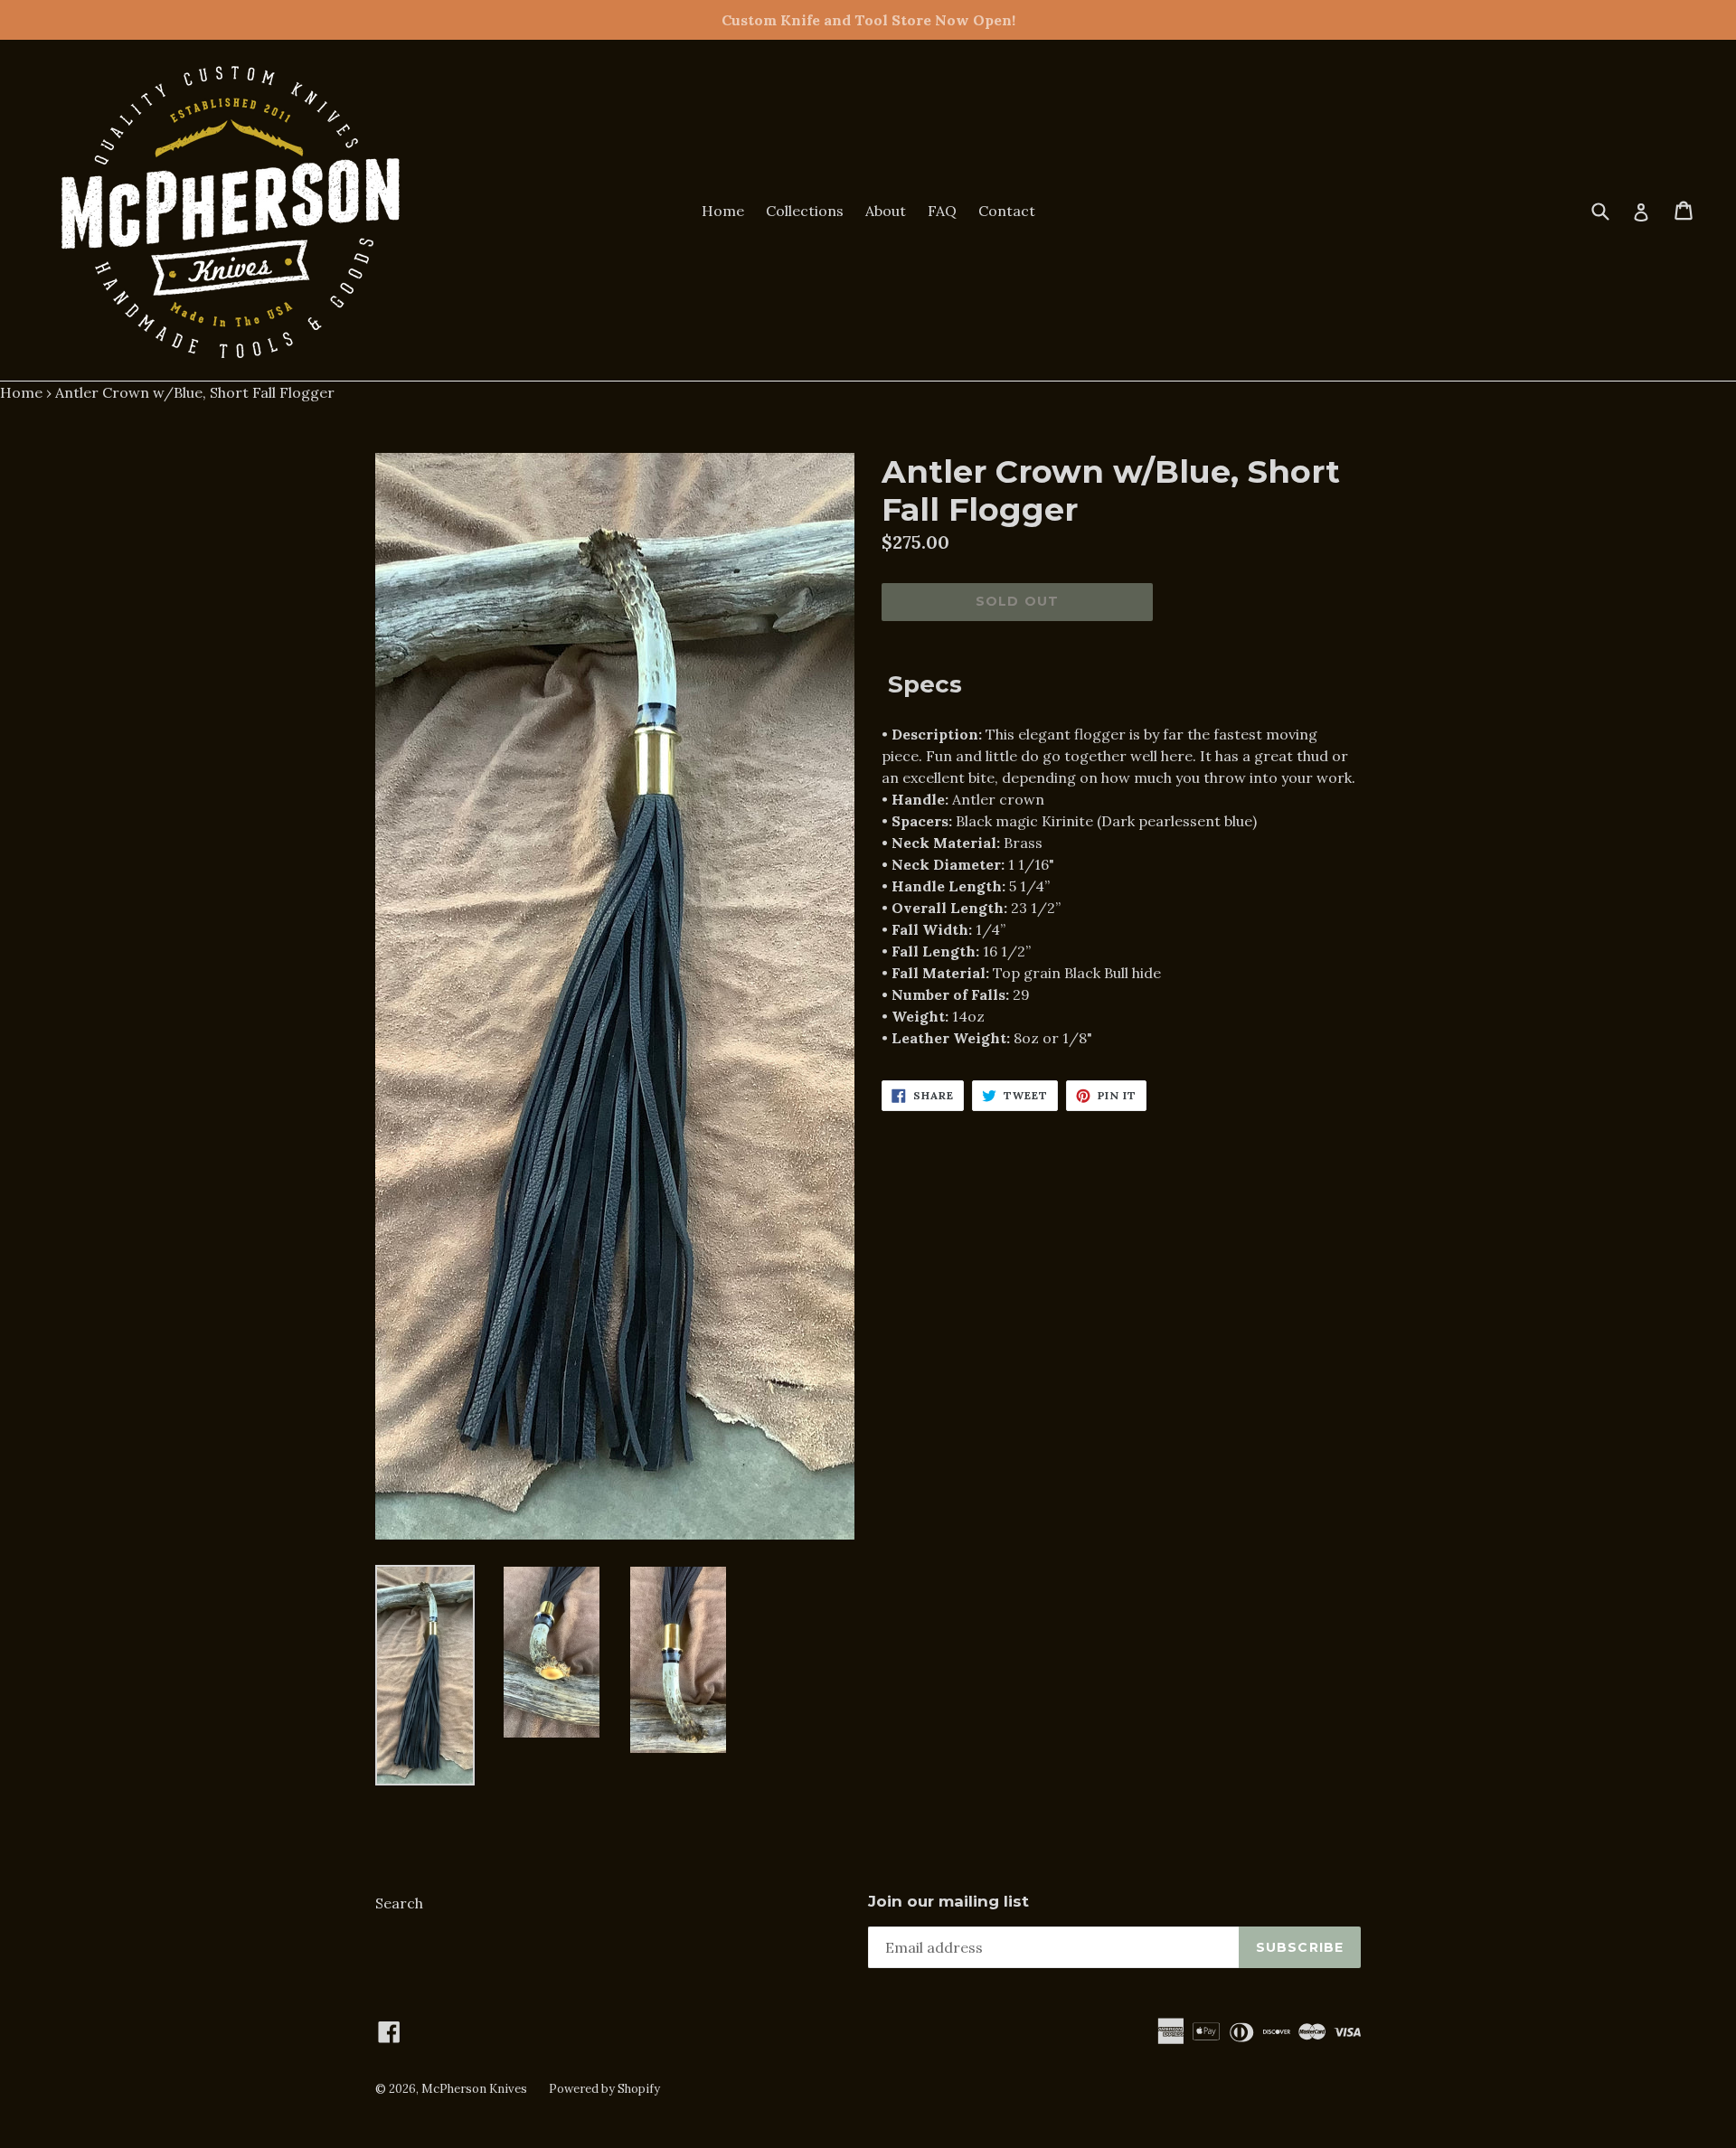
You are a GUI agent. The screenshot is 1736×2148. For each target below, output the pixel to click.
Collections (805, 211)
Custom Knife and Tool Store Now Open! (868, 20)
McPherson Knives (474, 2089)
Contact (1007, 211)
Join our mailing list (948, 1901)
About (886, 211)
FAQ (942, 211)
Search (399, 1903)
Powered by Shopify (604, 2089)
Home (723, 211)
